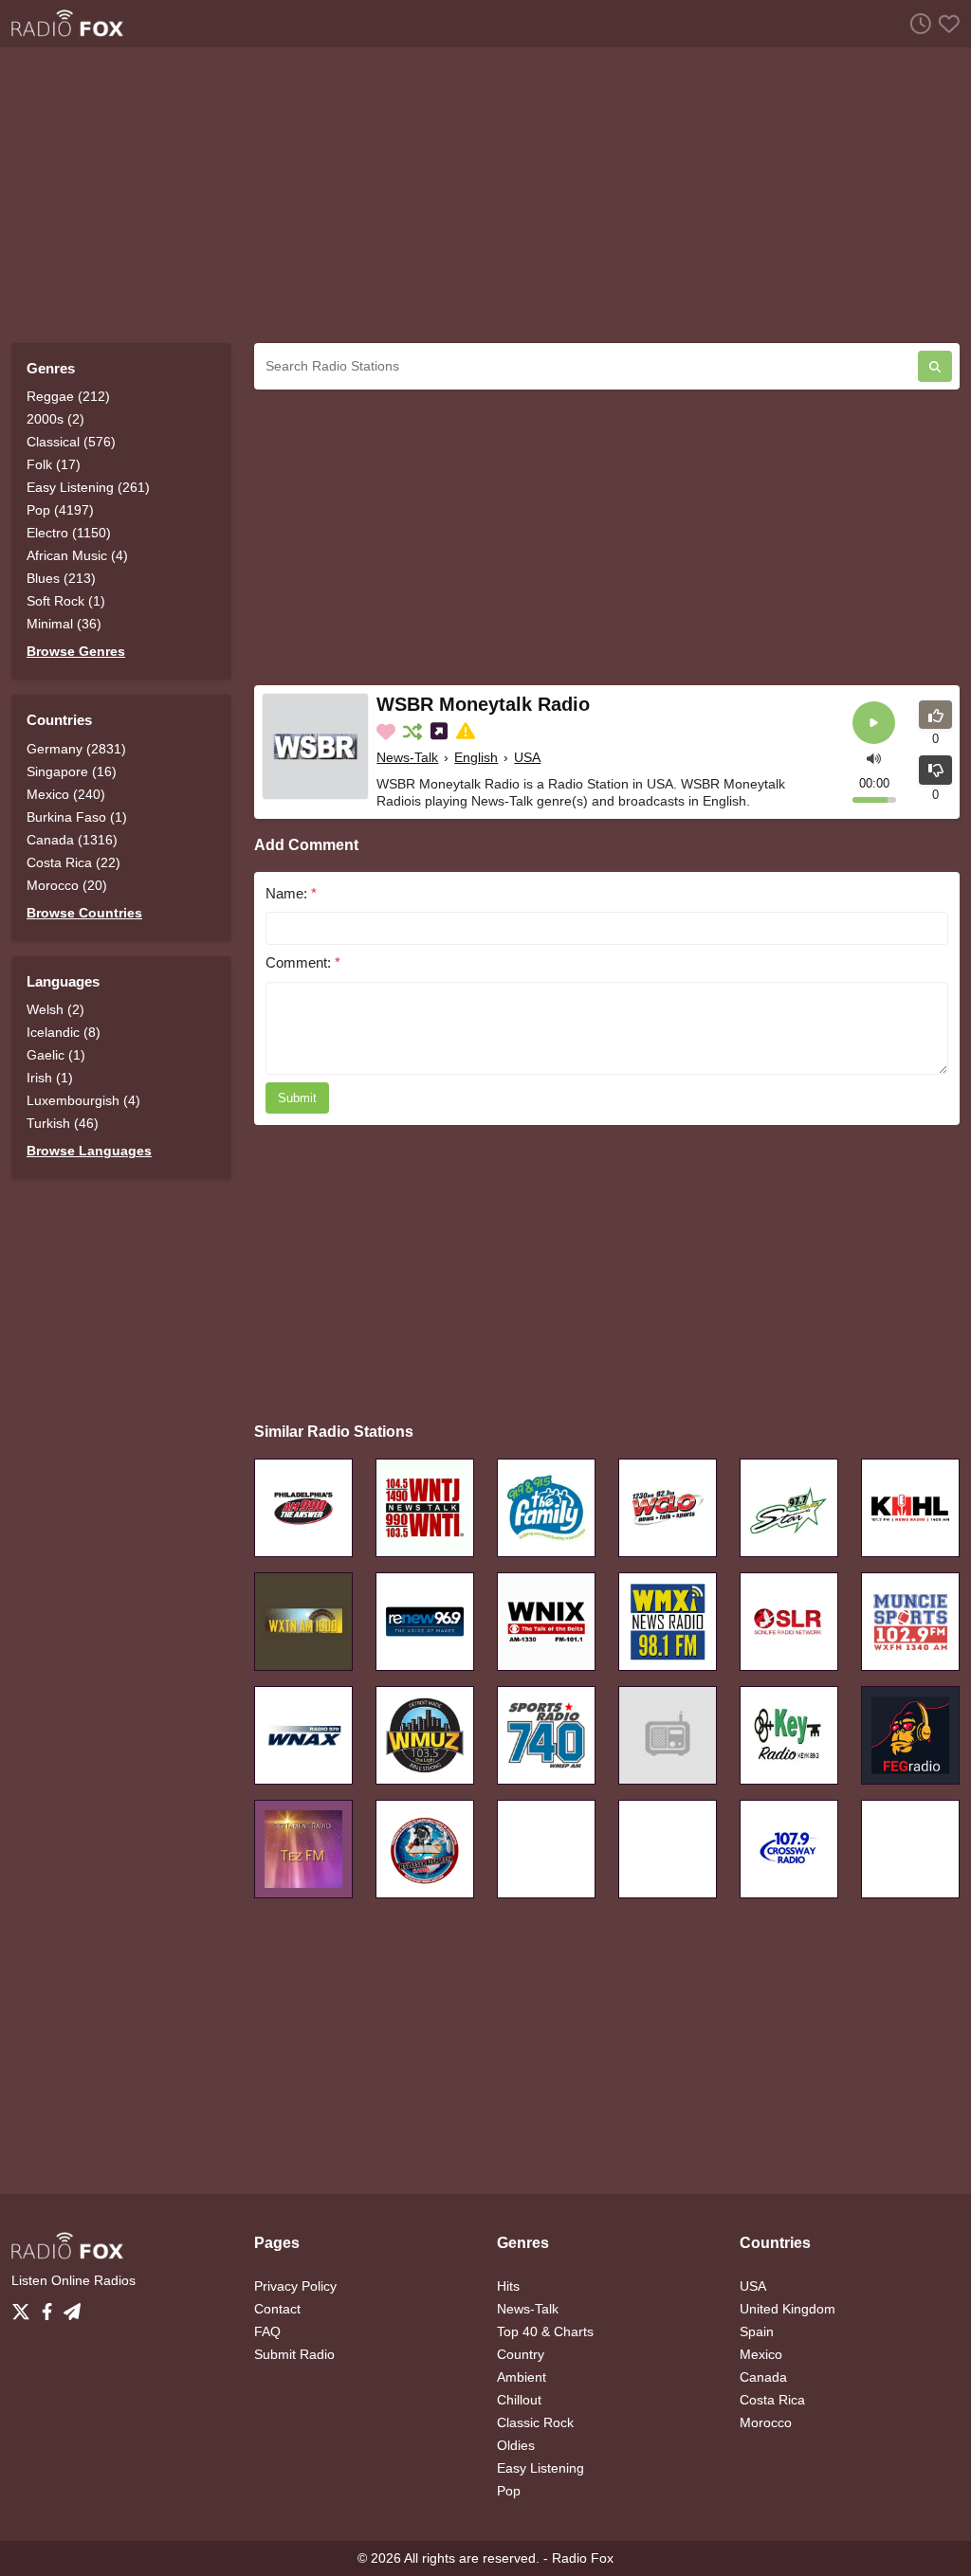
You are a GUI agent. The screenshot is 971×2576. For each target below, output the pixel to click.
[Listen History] (917, 23)
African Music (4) (77, 555)
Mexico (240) (66, 794)
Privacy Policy (295, 2286)
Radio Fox (583, 2558)
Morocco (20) (67, 885)
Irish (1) (50, 1078)
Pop (509, 2491)
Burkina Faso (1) (77, 817)
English (476, 757)
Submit (297, 1098)
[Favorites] (945, 23)
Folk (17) (54, 464)
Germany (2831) (76, 749)
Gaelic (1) (56, 1055)
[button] (874, 758)
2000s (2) (55, 419)
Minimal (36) (64, 624)
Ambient (522, 2377)
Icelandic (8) (64, 1032)
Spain (757, 2331)
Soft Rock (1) (66, 601)
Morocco (766, 2422)
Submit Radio (294, 2354)
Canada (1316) (72, 840)
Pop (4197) (60, 510)
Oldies (516, 2445)
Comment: (303, 962)
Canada (763, 2377)
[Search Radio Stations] (935, 366)
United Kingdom (788, 2309)
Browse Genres (76, 651)
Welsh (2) (55, 1009)
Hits (508, 2286)
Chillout (519, 2400)
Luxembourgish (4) (83, 1100)
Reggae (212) (68, 396)
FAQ (267, 2331)
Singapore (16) (72, 771)
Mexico (761, 2354)
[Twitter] (25, 2307)
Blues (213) (61, 578)
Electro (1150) (69, 533)
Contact (277, 2309)
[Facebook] (51, 2307)
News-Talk (407, 757)
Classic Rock (535, 2422)
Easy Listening (540, 2468)
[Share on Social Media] (441, 732)
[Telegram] (72, 2307)
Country (521, 2354)
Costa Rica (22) (73, 862)
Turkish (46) (63, 1123)
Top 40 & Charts (545, 2331)
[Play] (874, 723)
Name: (291, 893)
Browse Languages (89, 1151)
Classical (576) (71, 442)
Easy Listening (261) (88, 487)
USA (527, 757)
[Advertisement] (485, 195)
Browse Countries (84, 913)
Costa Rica (772, 2400)
